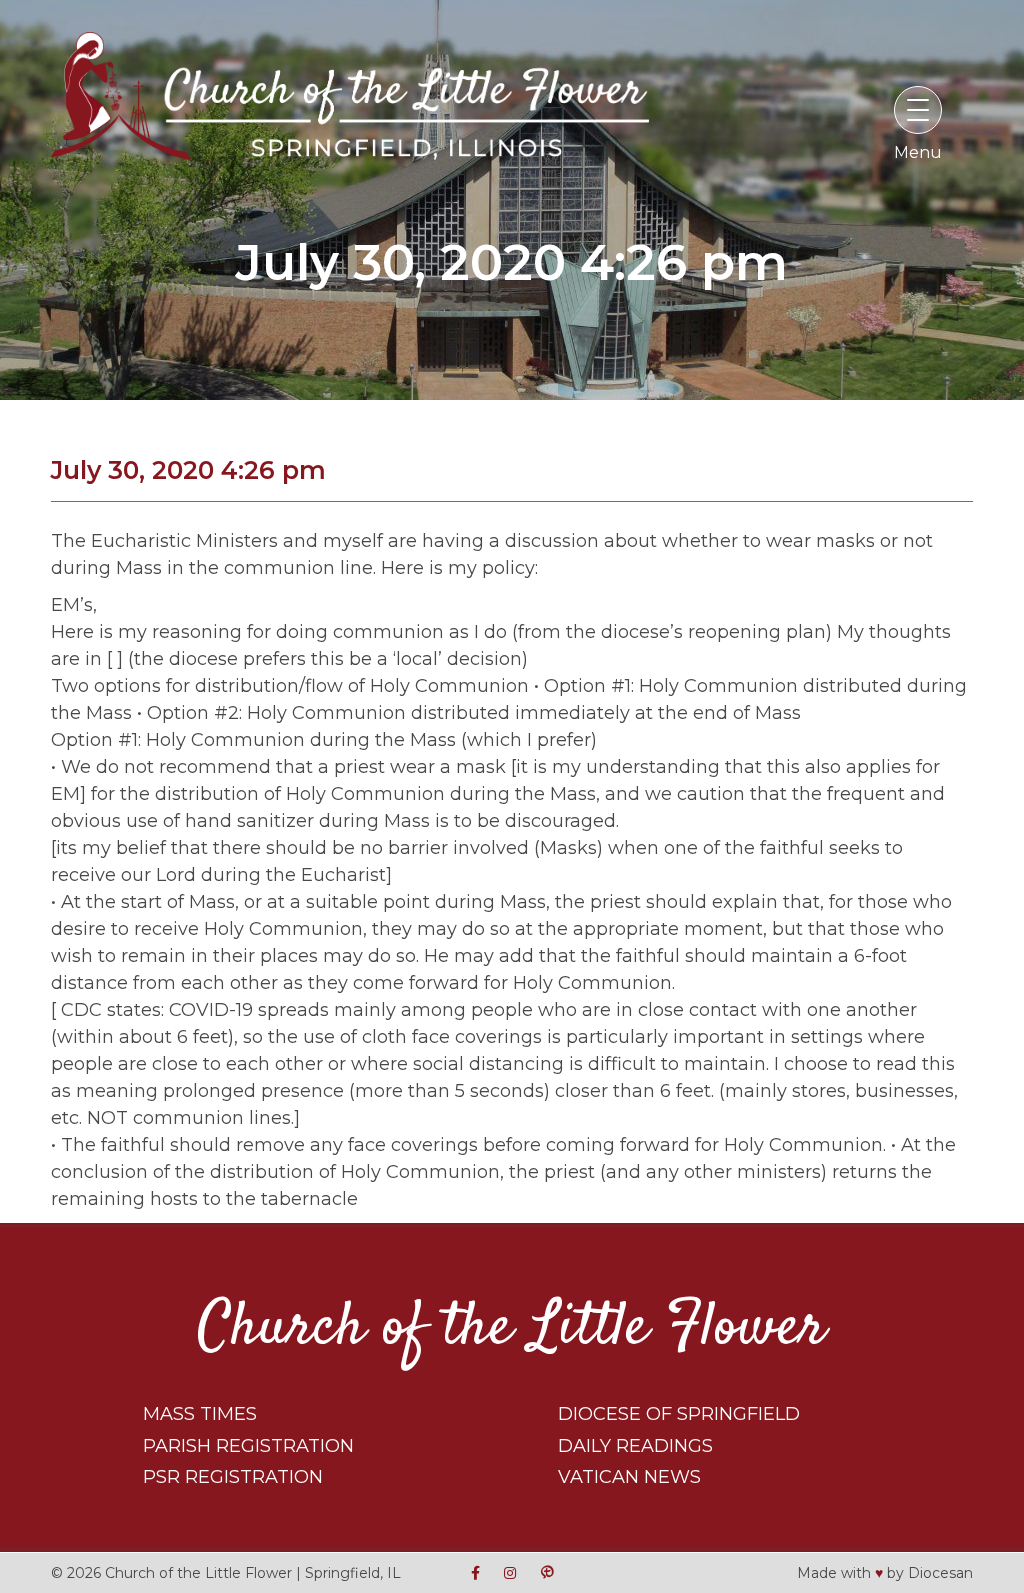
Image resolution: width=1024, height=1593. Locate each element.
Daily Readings (635, 1446)
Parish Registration (248, 1446)
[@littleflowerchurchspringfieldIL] (475, 1572)
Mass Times (200, 1414)
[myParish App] (547, 1572)
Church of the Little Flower (512, 1328)
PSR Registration (233, 1477)
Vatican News (629, 1477)
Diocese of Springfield (679, 1414)
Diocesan (940, 1572)
